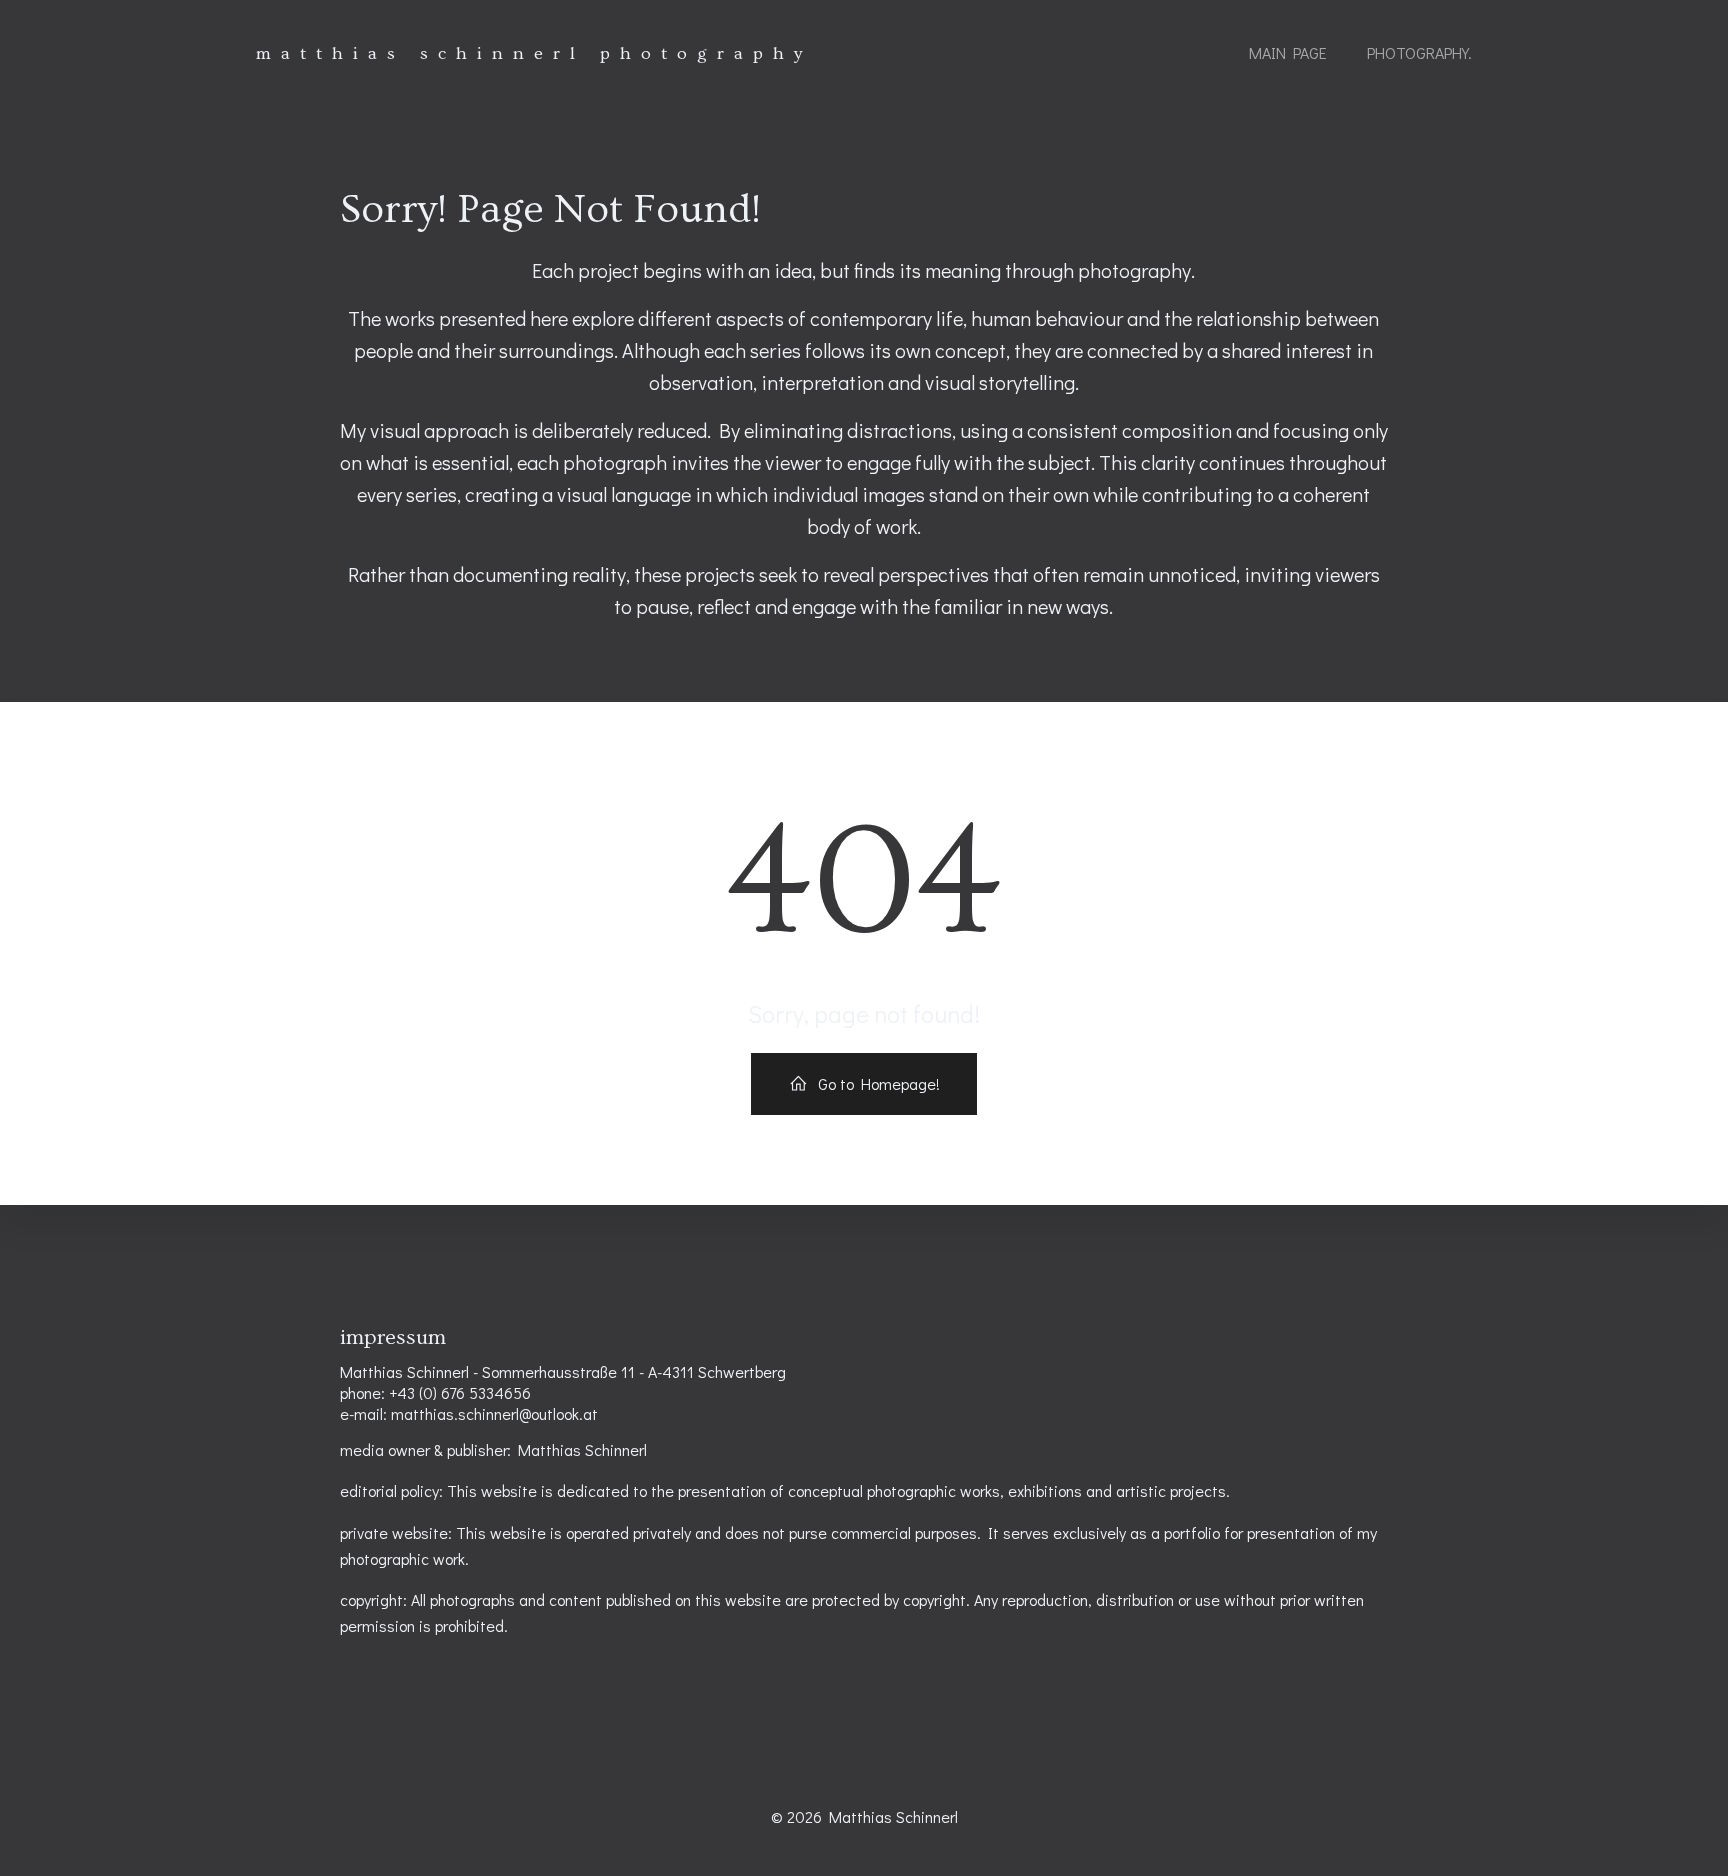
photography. (1419, 52)
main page (1288, 52)
